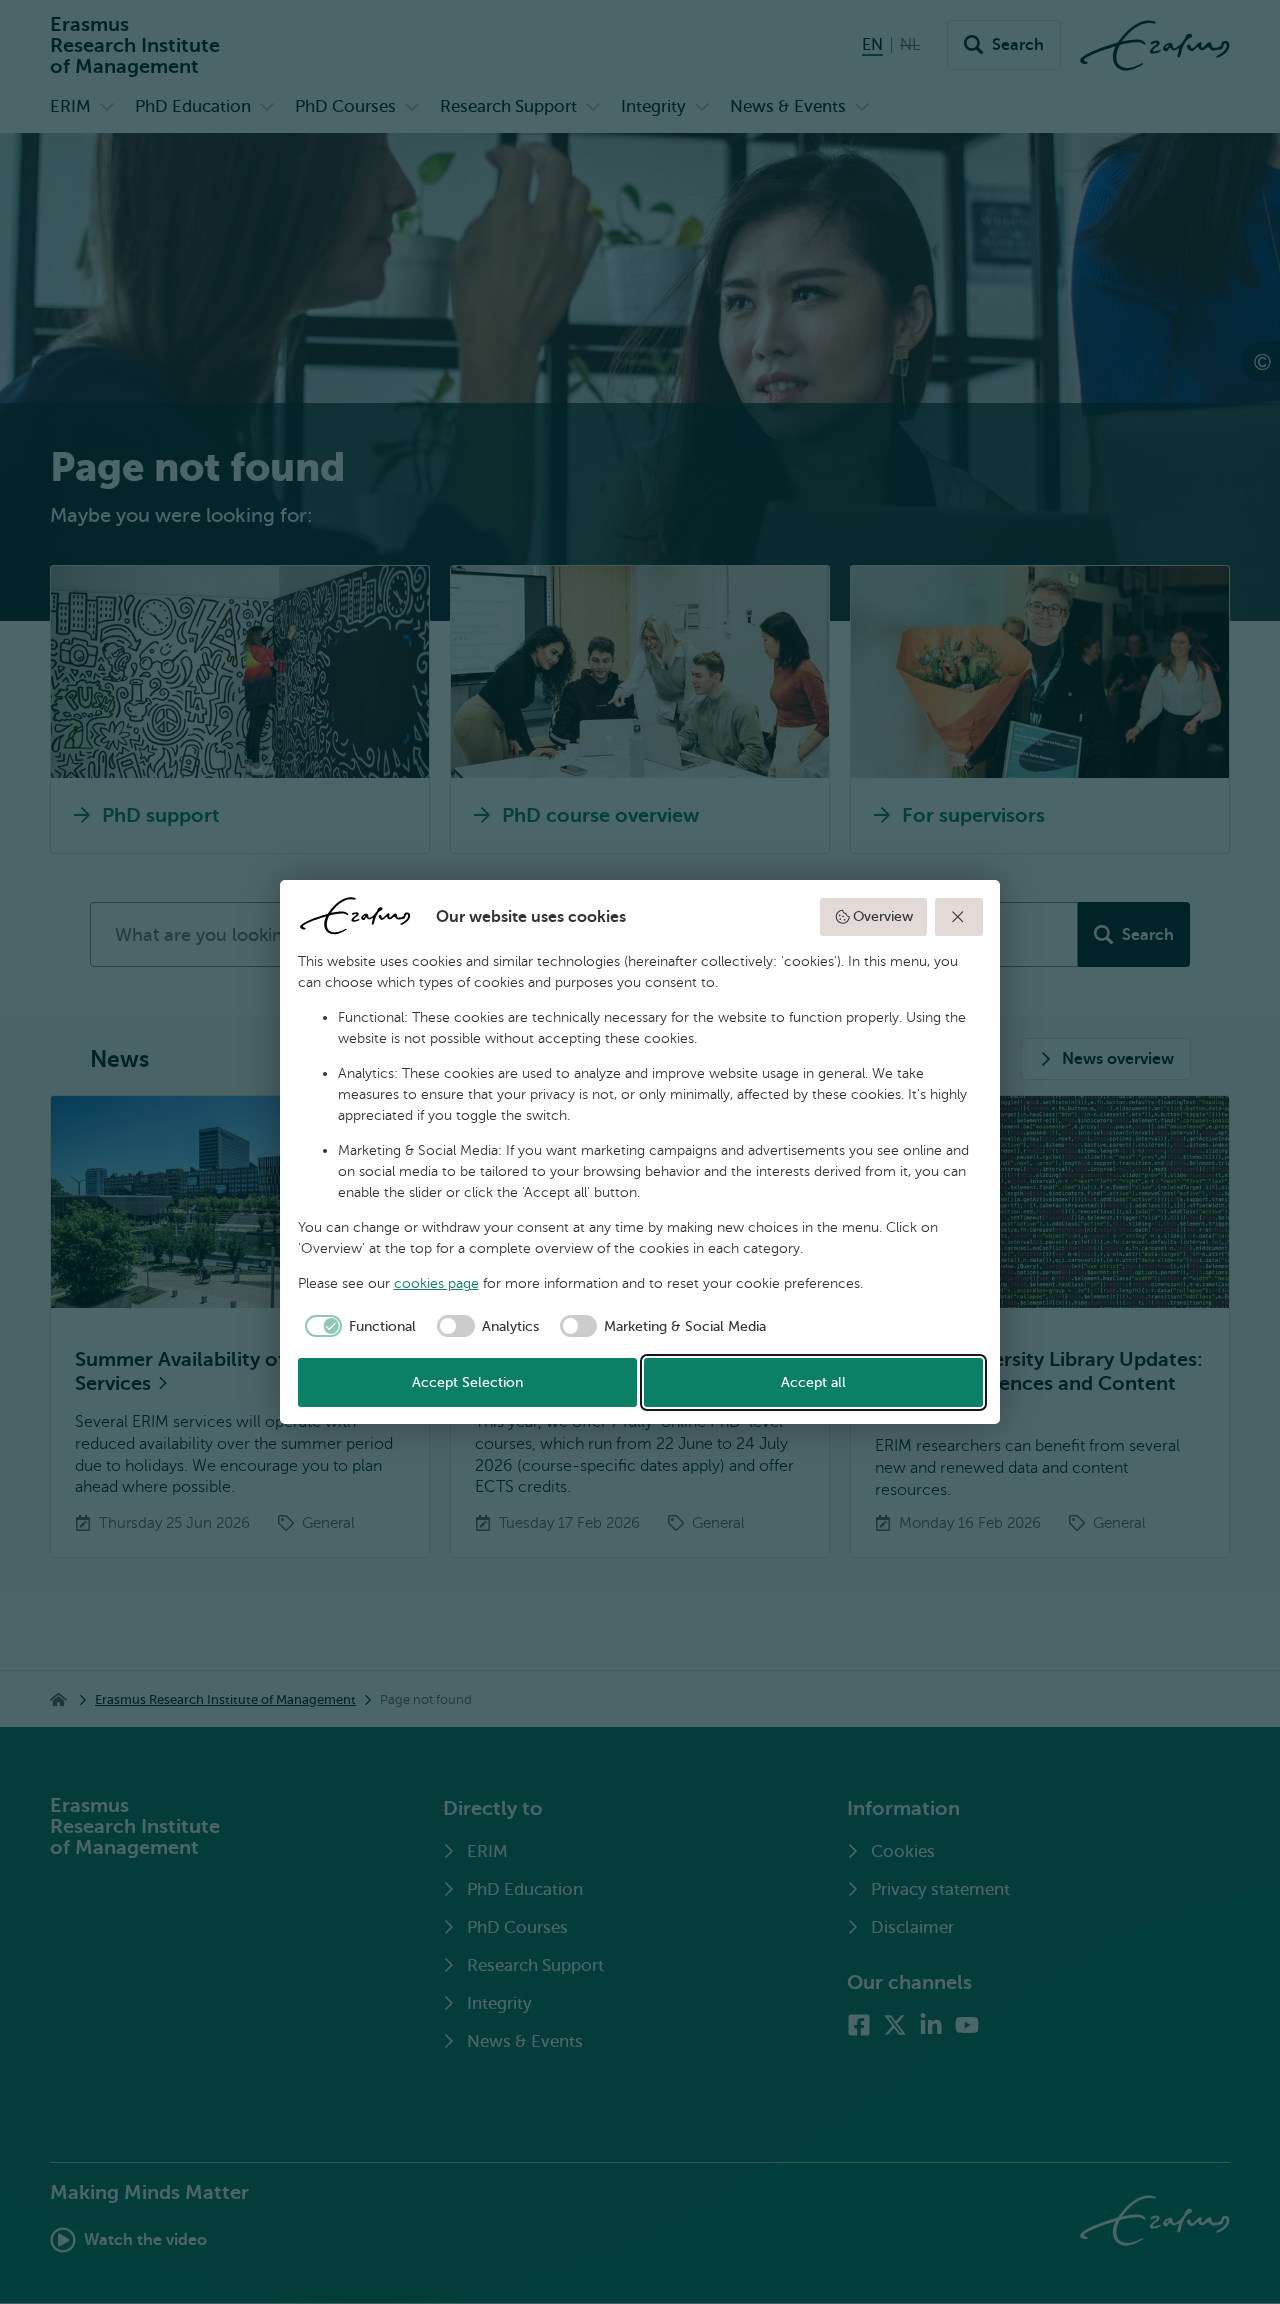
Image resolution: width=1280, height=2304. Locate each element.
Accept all (813, 1382)
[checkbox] (357, 1326)
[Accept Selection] (959, 917)
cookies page (436, 1283)
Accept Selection (467, 1382)
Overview (883, 916)
